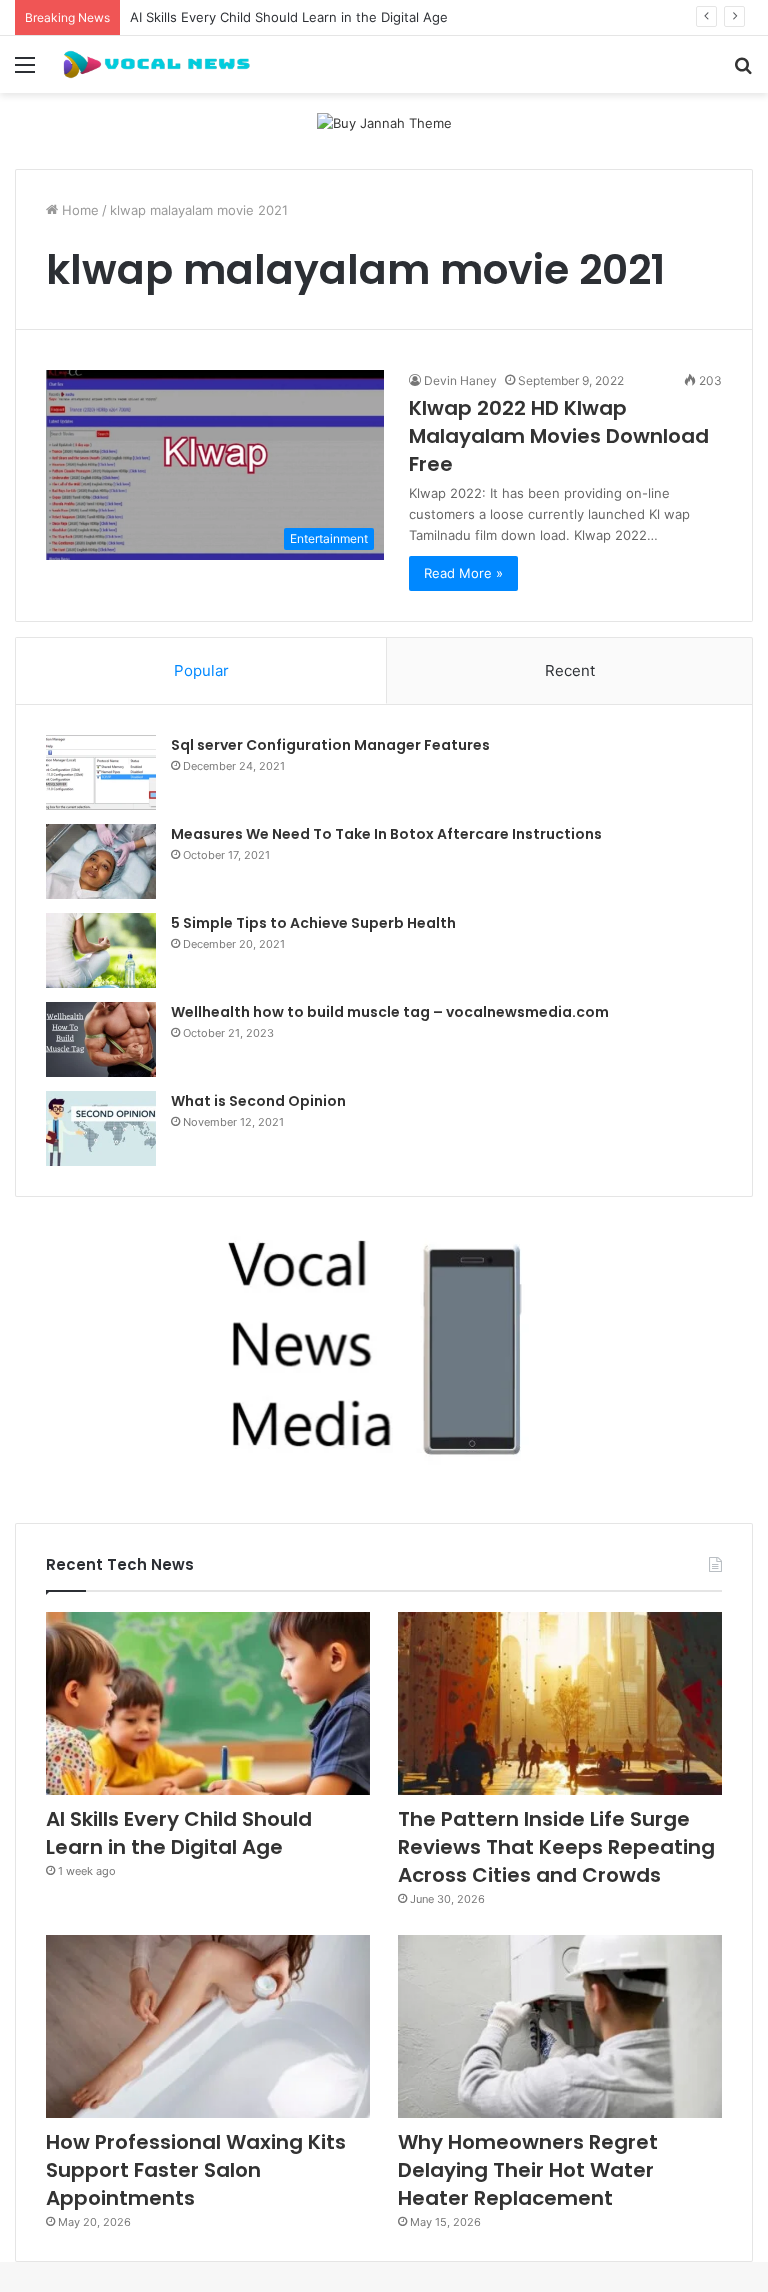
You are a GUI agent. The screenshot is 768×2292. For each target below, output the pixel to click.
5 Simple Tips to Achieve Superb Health (313, 923)
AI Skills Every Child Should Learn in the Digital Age (289, 17)
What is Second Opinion (258, 1101)
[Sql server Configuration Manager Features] (101, 772)
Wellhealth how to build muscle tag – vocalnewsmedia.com (390, 1012)
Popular (201, 670)
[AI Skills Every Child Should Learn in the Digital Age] (208, 1703)
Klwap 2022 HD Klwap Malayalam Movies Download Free (559, 436)
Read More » (463, 573)
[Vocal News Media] (156, 64)
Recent (570, 670)
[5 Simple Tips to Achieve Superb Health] (101, 950)
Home (78, 210)
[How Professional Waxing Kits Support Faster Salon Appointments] (208, 2026)
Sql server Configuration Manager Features (330, 745)
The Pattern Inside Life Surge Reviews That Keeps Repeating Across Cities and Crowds (556, 1847)
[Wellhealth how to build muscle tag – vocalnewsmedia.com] (101, 1039)
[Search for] (743, 71)
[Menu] (25, 71)
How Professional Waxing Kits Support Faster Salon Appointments (196, 2170)
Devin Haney (460, 380)
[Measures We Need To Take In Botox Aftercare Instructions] (101, 861)
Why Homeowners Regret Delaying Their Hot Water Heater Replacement (528, 2170)
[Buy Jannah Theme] (384, 123)
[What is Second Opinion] (101, 1128)
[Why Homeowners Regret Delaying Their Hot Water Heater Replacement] (560, 2026)
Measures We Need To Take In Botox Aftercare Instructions (386, 834)
